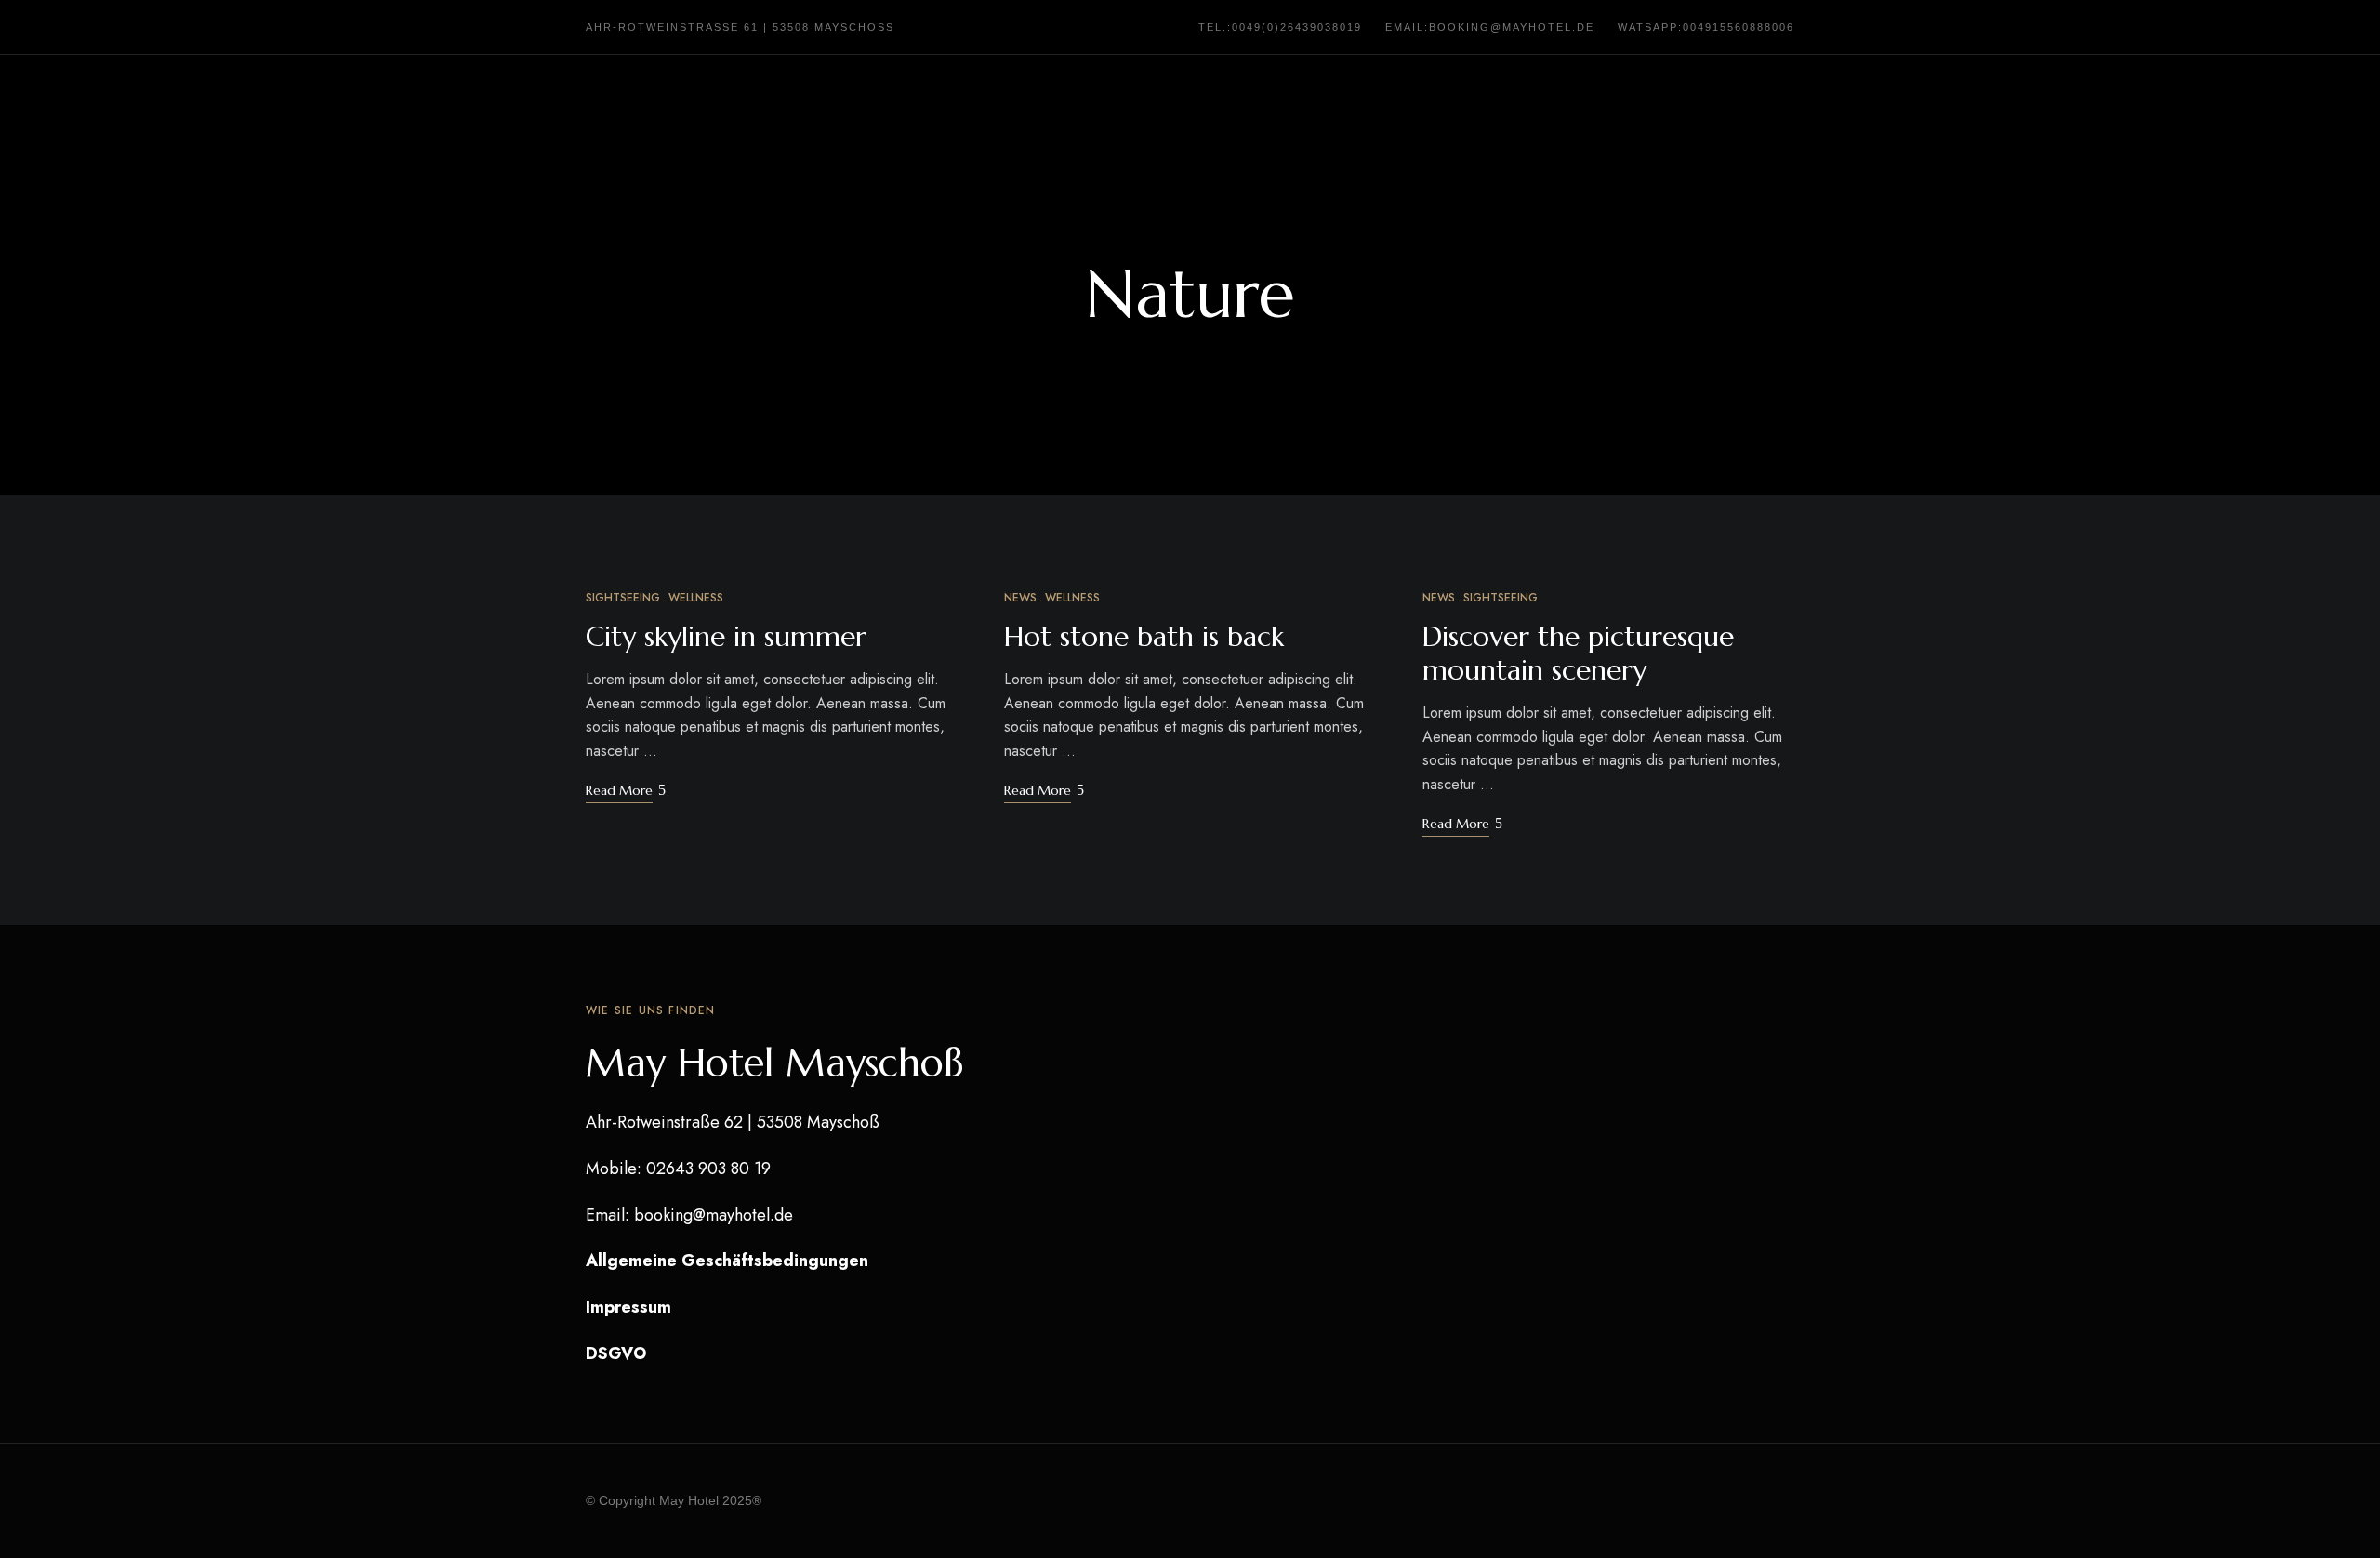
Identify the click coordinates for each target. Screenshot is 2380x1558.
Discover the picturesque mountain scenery (1578, 653)
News (1020, 598)
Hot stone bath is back (1144, 636)
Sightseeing (623, 598)
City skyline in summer (726, 636)
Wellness (696, 598)
